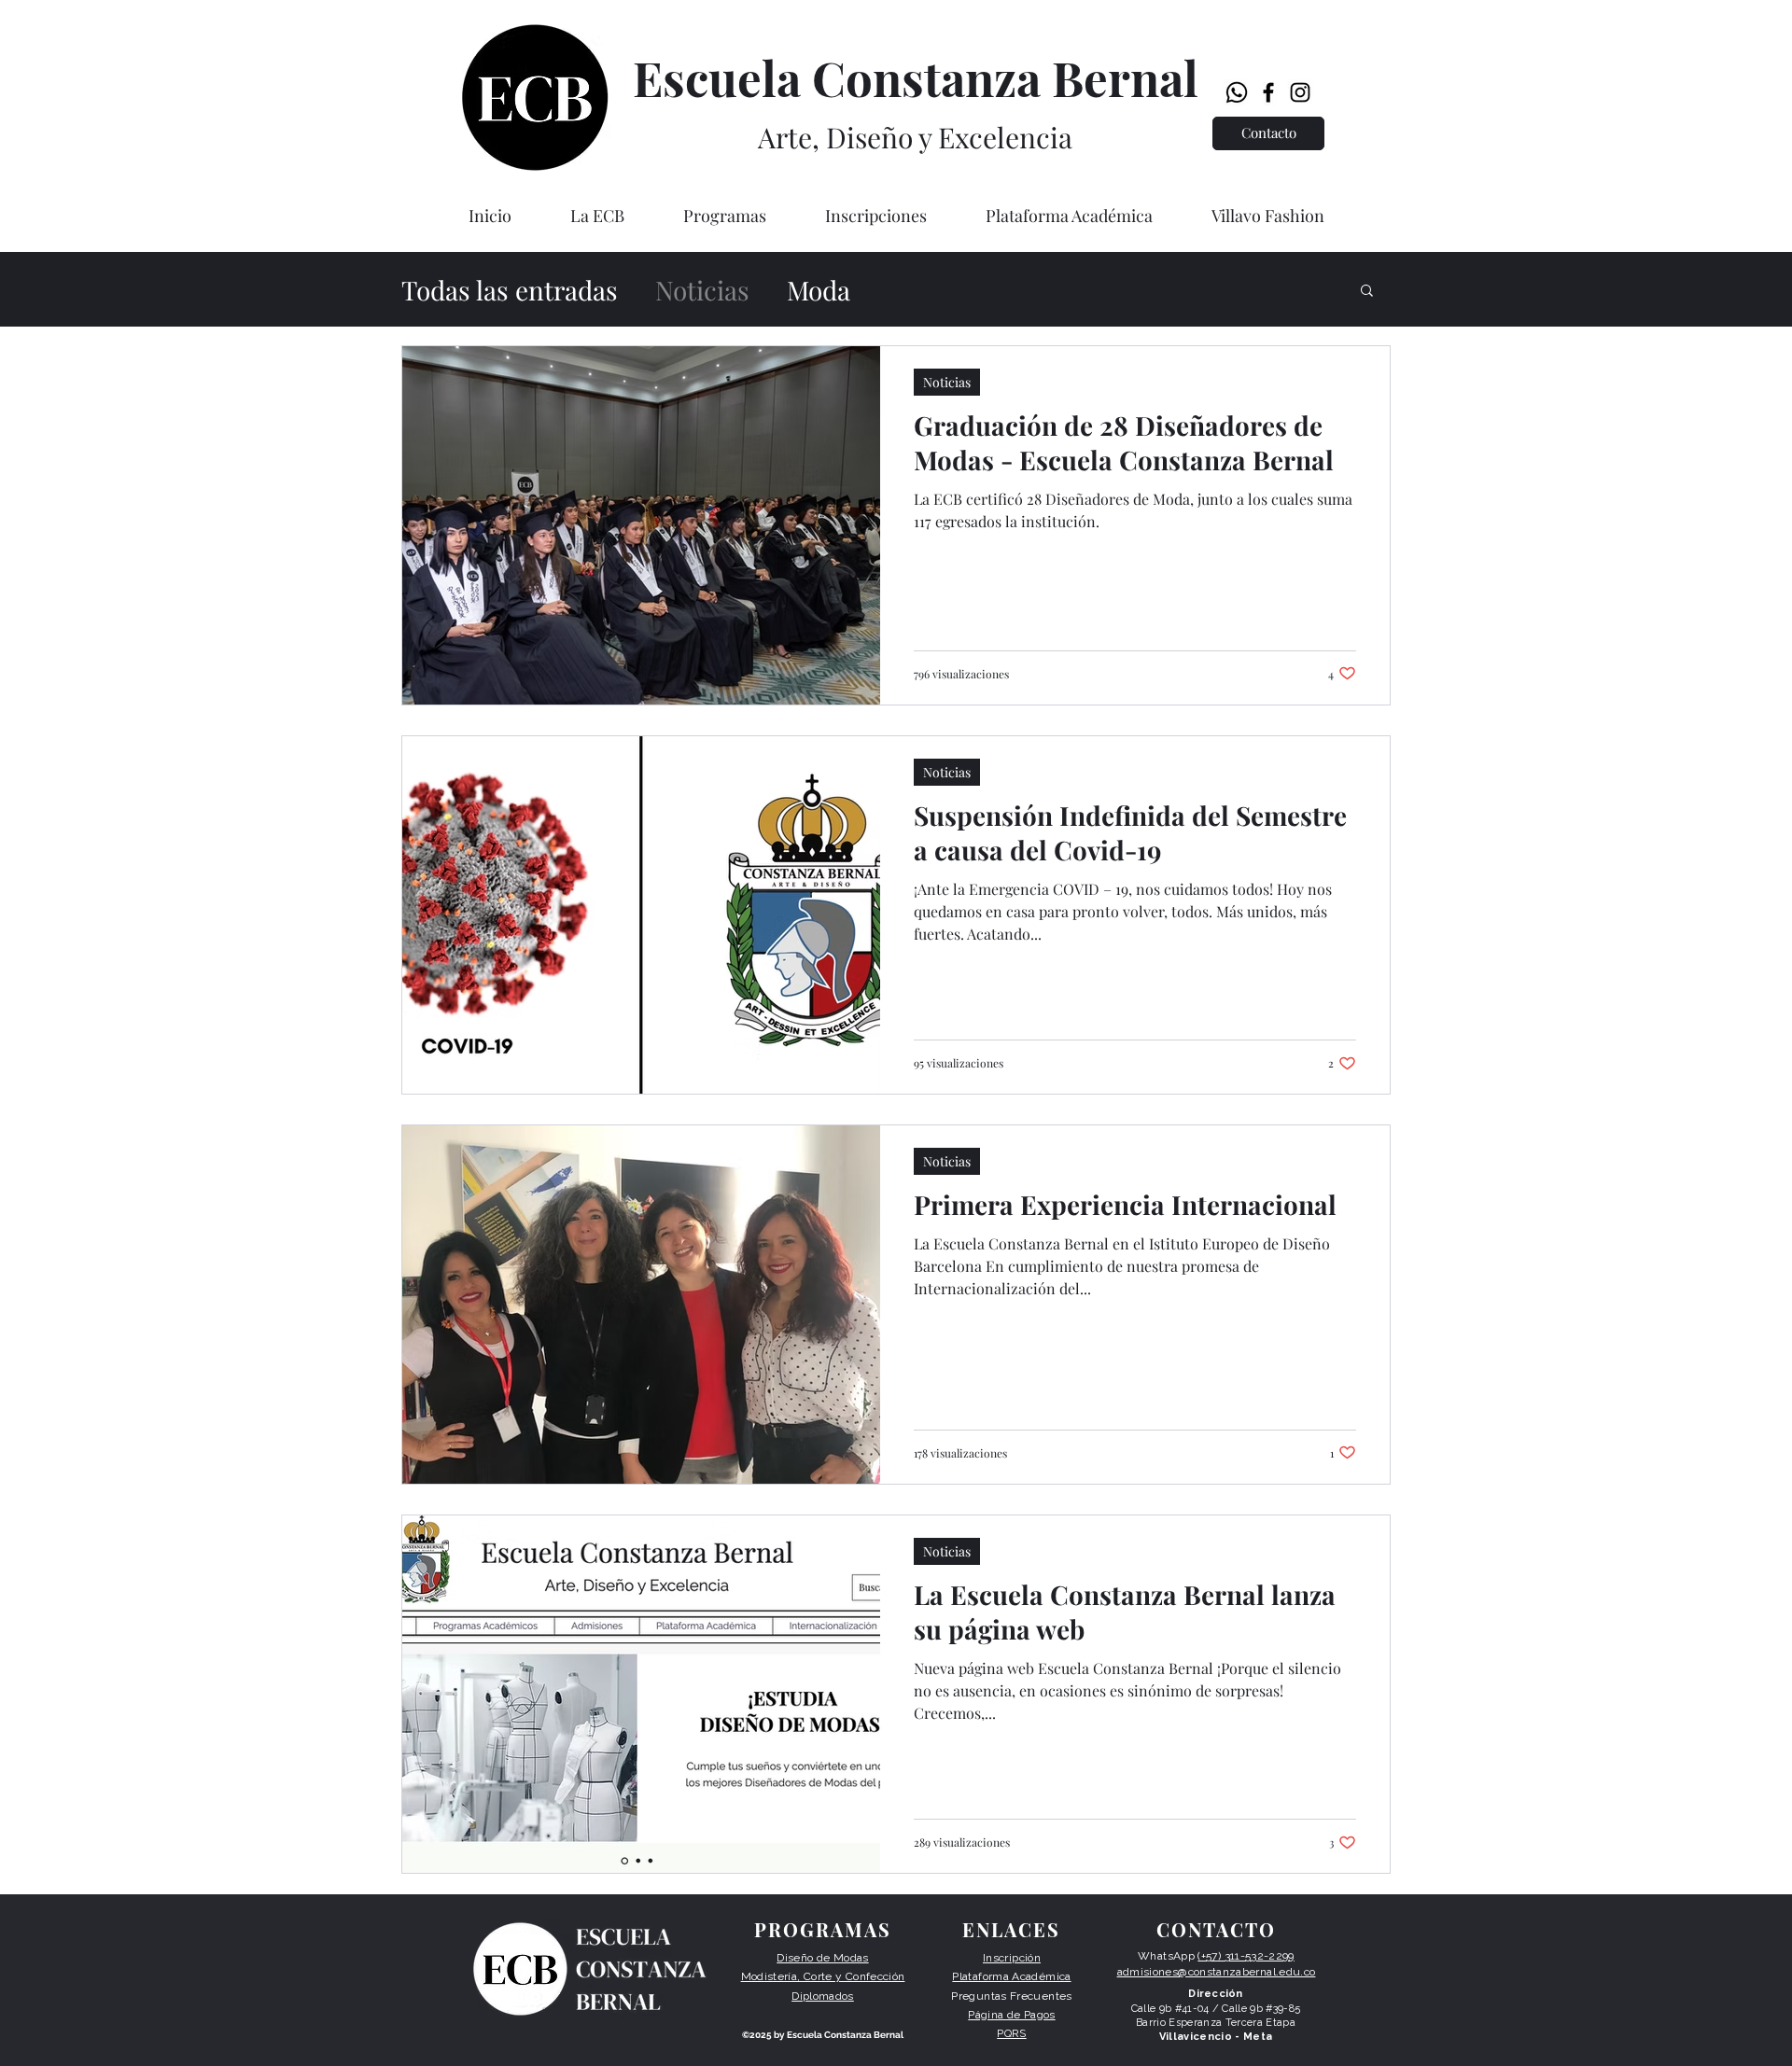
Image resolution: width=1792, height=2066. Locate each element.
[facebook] (1268, 92)
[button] (597, 216)
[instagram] (1300, 92)
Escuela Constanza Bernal (916, 77)
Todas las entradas (510, 290)
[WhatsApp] (1237, 92)
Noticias (702, 290)
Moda (819, 290)
